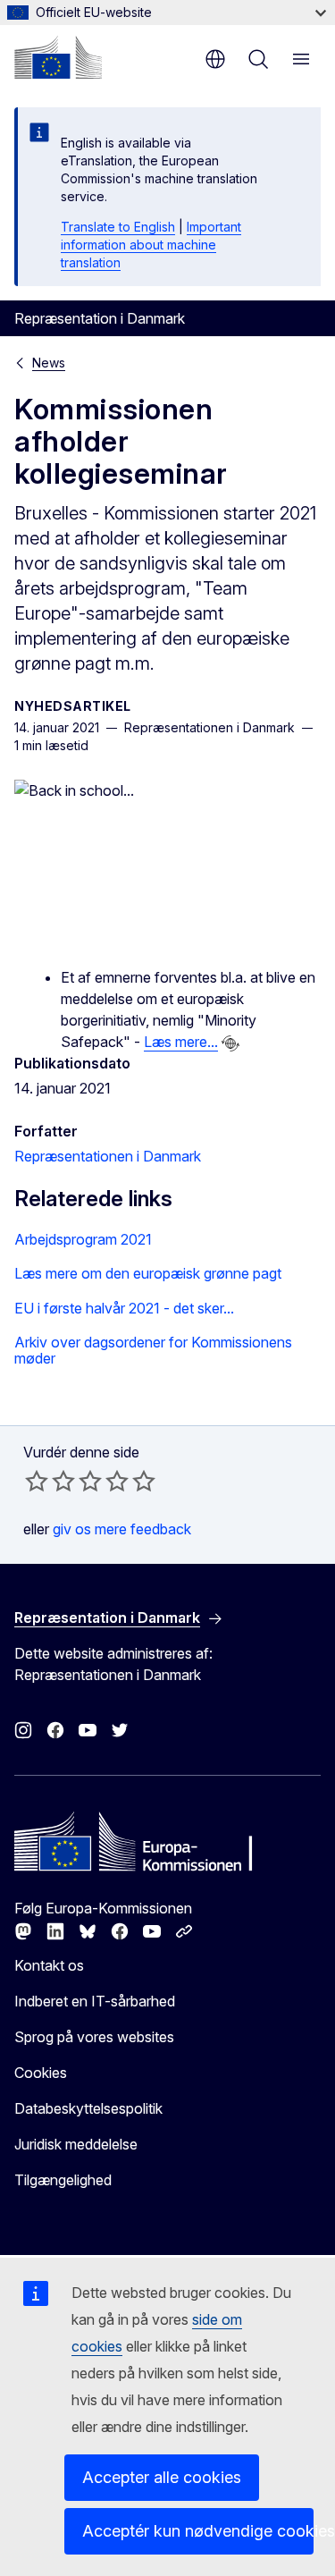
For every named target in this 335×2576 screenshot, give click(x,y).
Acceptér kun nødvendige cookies (198, 2531)
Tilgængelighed (63, 2180)
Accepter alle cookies (162, 2477)
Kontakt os (49, 1965)
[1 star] (37, 1481)
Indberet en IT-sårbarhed (95, 2001)
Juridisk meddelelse (76, 2144)
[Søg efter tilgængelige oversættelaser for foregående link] (230, 1043)
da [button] (215, 59)
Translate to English (118, 227)
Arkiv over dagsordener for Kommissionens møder (153, 1351)
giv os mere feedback (122, 1529)
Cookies (41, 2073)
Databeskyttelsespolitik (88, 2108)
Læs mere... (181, 1042)
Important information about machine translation (151, 245)
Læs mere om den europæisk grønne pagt (148, 1273)
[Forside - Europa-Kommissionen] (58, 57)
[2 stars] (50, 1481)
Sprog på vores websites (94, 2037)
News (49, 363)
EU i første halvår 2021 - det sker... (124, 1308)
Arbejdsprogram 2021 (83, 1239)
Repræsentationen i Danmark (108, 1156)
